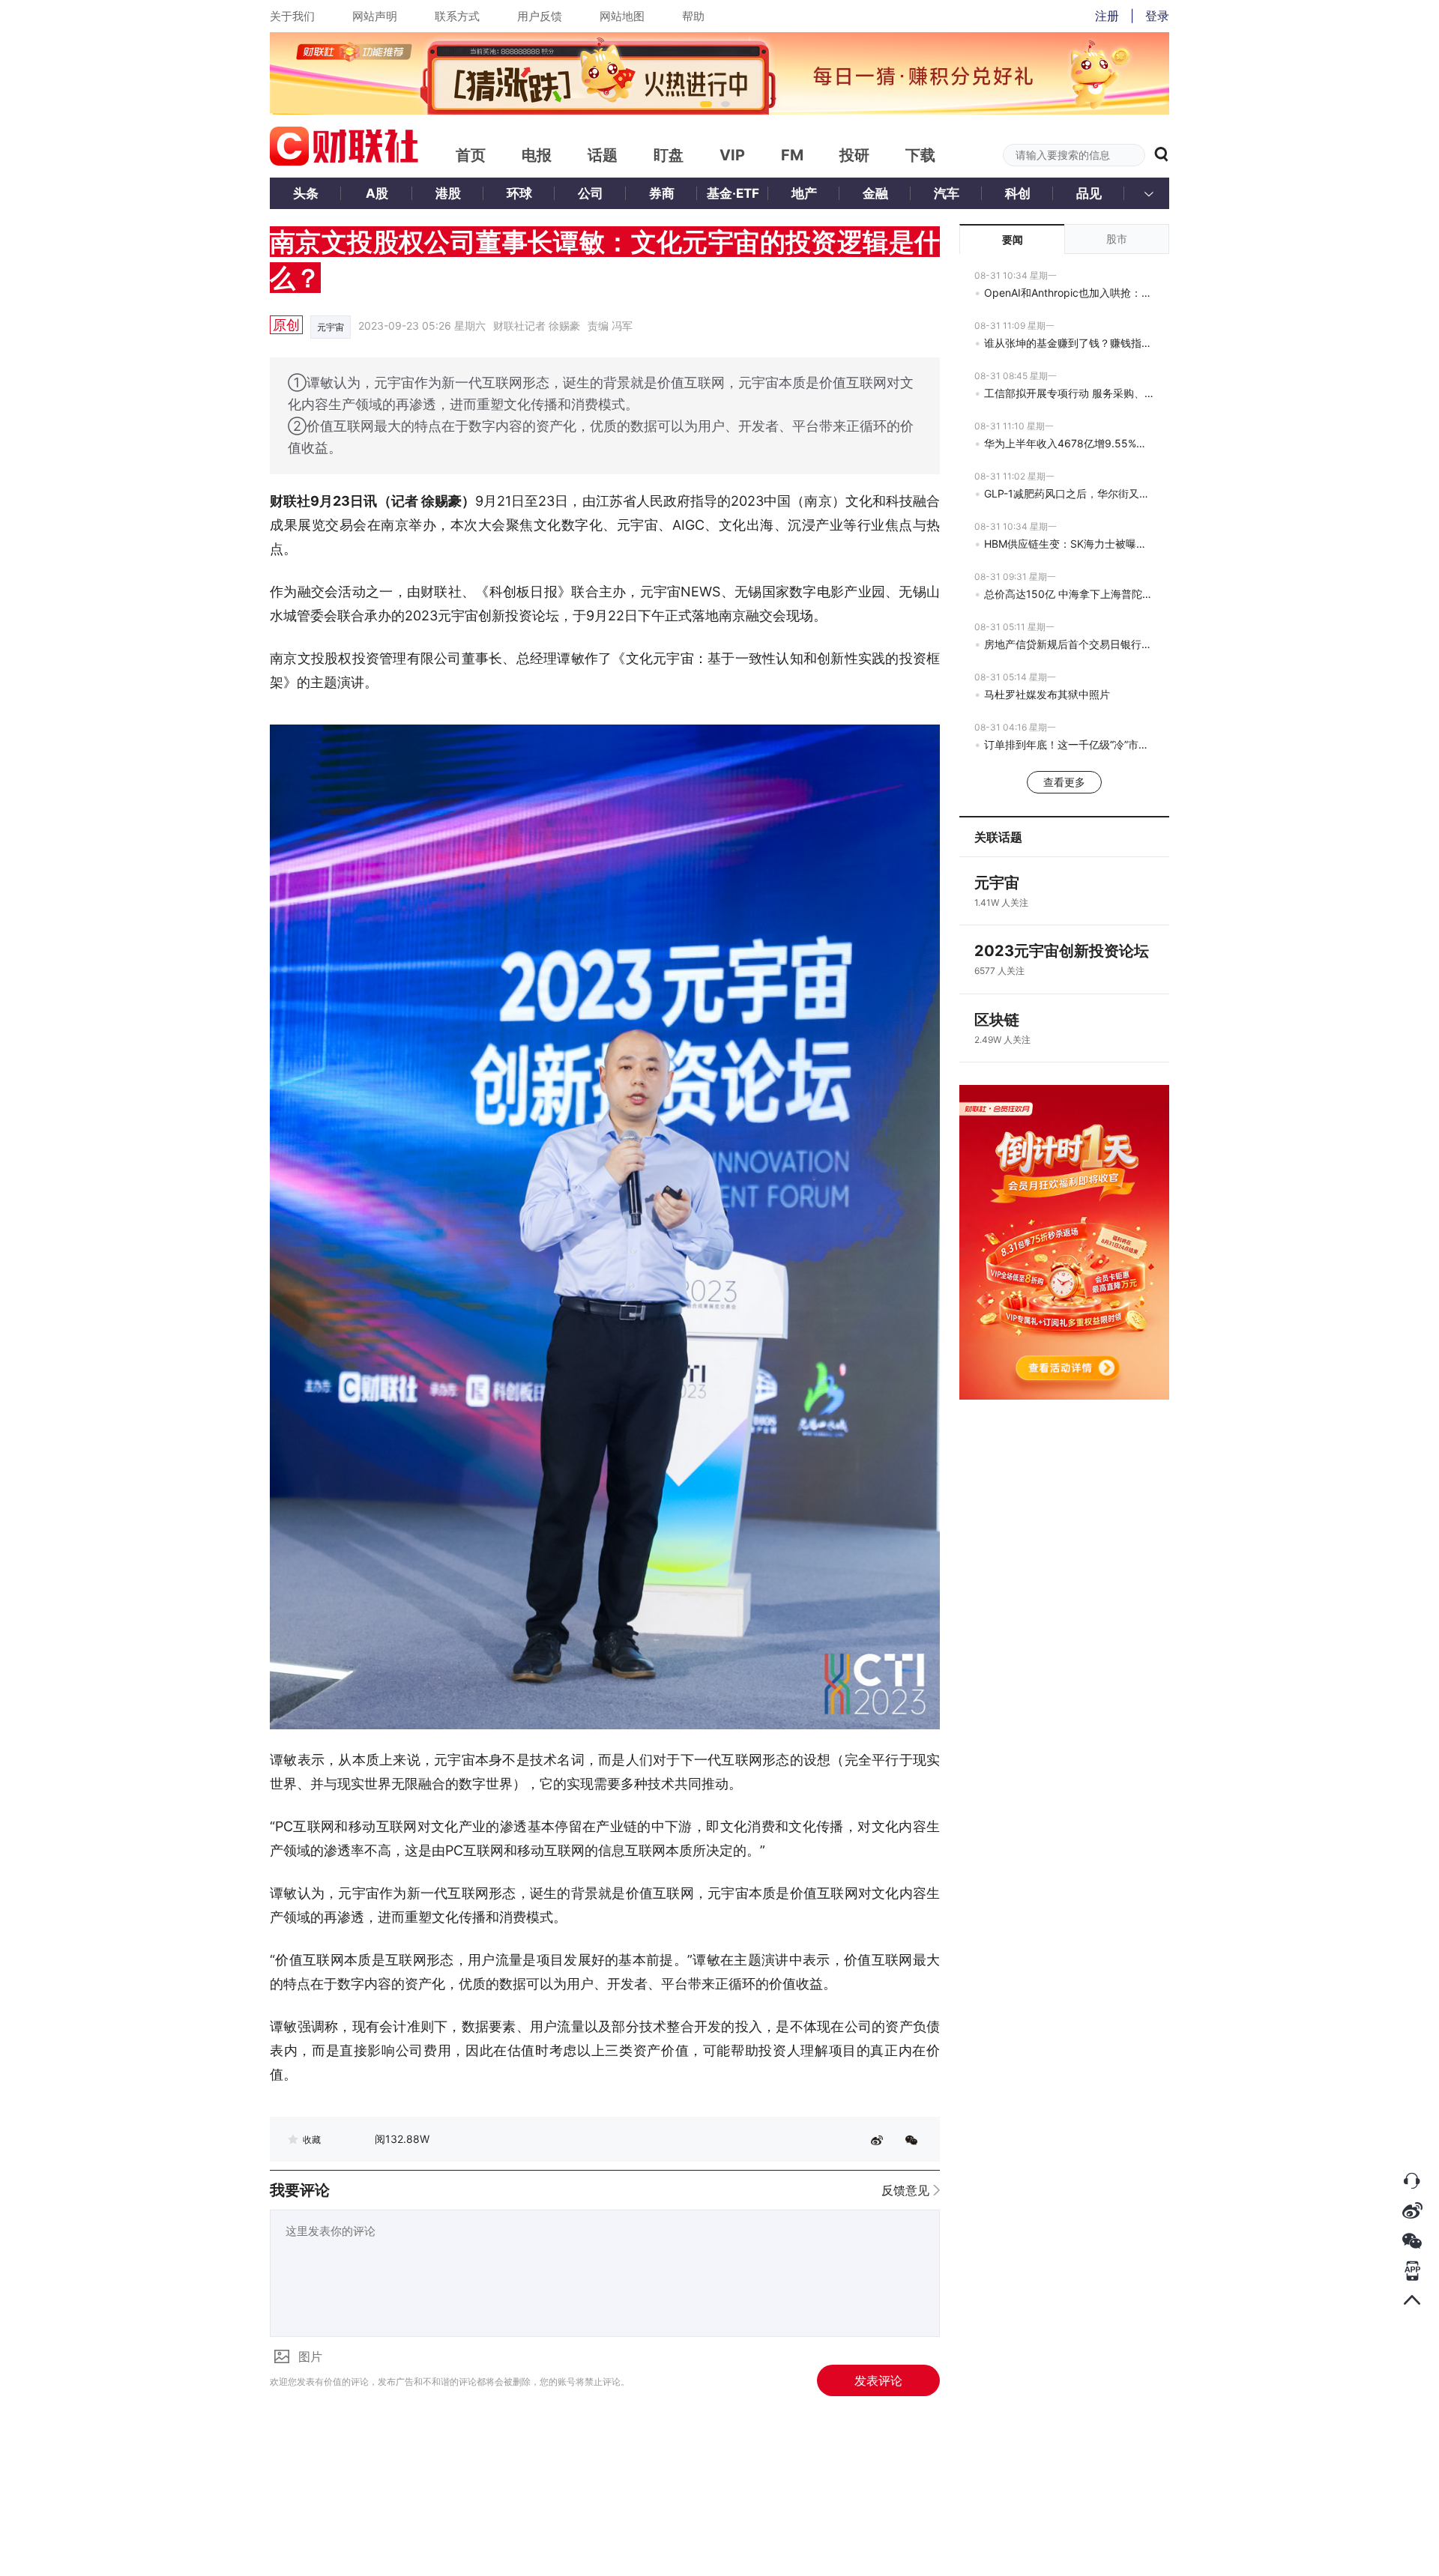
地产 (804, 193)
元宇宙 (331, 327)
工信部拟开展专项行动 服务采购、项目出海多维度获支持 (1069, 393)
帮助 (693, 16)
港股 (448, 193)
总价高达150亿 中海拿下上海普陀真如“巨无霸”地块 (1069, 594)
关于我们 (292, 16)
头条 (306, 193)
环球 (519, 193)
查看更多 (1064, 782)
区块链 (997, 1020)
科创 (1018, 193)
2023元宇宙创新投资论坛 (1062, 951)
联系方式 (457, 16)
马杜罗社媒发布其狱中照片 (1047, 694)
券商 (662, 193)
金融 (875, 193)
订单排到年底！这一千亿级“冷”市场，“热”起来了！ (1069, 744)
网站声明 (375, 16)
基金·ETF (733, 193)
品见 (1089, 193)
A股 (377, 193)
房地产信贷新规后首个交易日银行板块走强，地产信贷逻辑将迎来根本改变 (1069, 644)
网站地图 (622, 16)
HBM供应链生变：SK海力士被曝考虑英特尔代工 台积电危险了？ (1069, 544)
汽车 (947, 193)
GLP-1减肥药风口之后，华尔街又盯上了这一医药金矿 (1069, 493)
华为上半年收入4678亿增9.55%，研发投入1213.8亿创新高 (1069, 443)
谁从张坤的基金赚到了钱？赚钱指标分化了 (1069, 343)
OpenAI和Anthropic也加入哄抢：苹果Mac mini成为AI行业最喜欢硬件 (1069, 293)
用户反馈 (540, 16)
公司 (591, 193)
